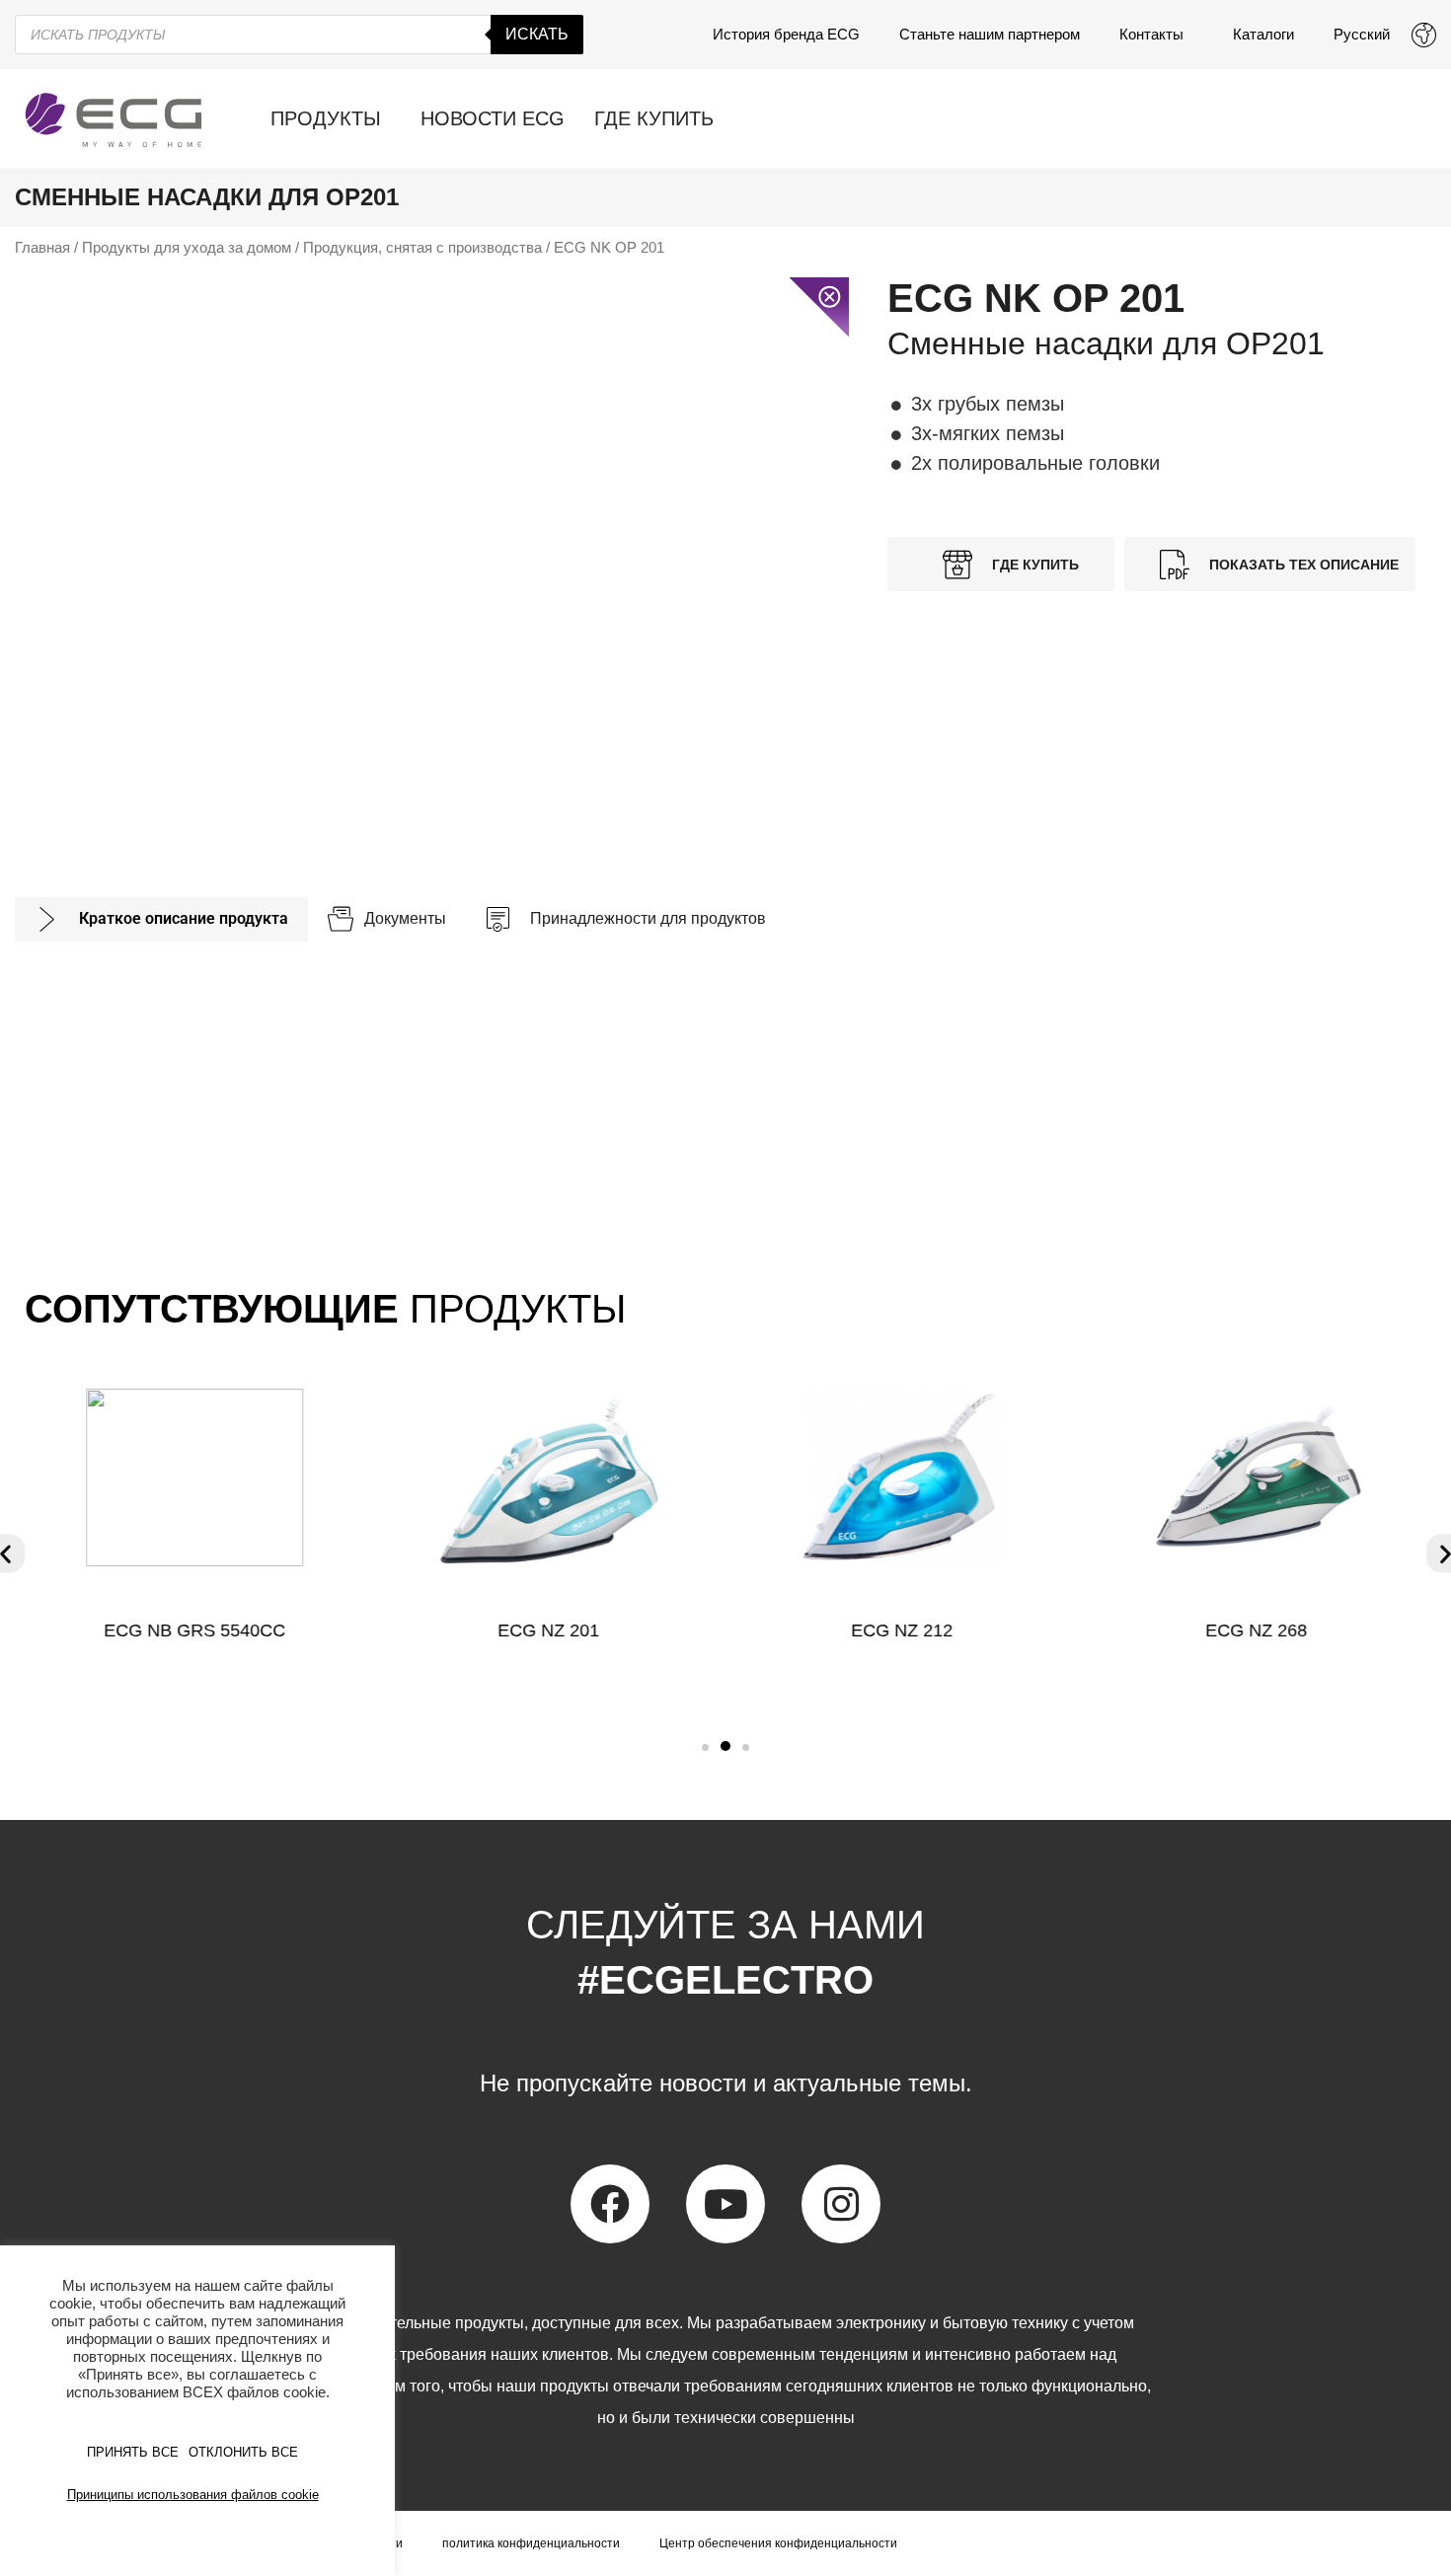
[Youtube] (725, 2204)
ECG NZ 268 (1257, 1630)
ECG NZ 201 (548, 1630)
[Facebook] (610, 2204)
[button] (705, 1747)
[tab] (161, 919)
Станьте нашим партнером (990, 34)
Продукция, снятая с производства (422, 248)
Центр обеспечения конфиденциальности (778, 2543)
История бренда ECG (786, 34)
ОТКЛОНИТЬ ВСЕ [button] (243, 2452)
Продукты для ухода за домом (187, 248)
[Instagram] (841, 2204)
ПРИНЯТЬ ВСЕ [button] (133, 2452)
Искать (537, 34)
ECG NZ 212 (903, 1630)
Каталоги (1263, 34)
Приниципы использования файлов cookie (193, 2495)
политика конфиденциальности (531, 2543)
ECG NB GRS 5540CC (194, 1630)
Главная (42, 248)
